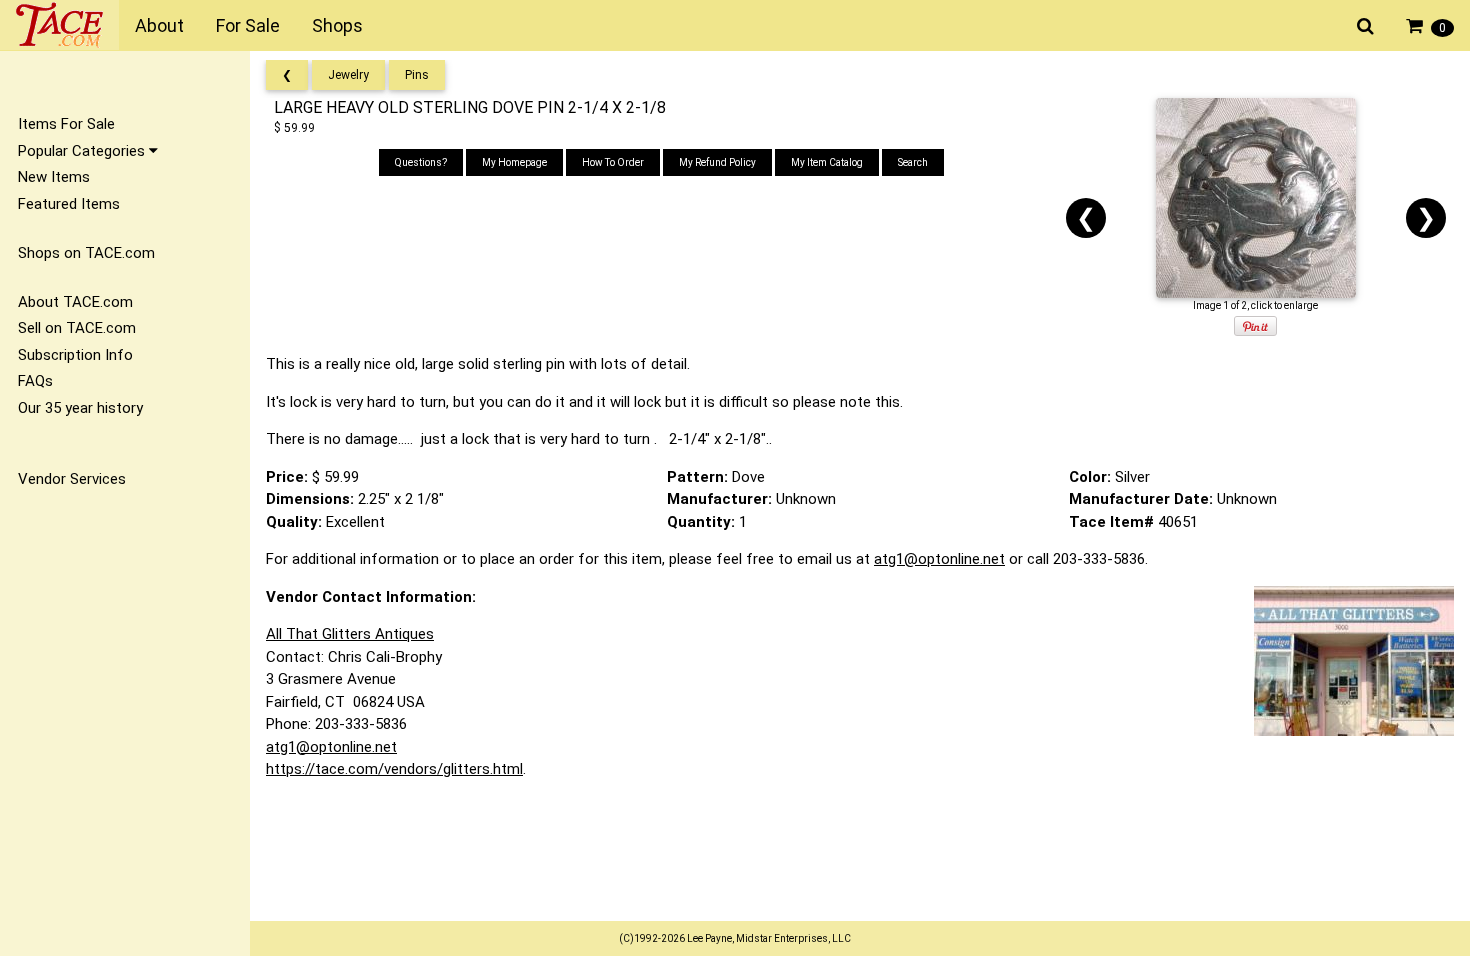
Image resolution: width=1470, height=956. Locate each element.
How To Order (613, 162)
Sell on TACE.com (77, 328)
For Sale (248, 25)
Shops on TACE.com (86, 253)
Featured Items (69, 204)
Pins (417, 75)
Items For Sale (66, 124)
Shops (337, 25)
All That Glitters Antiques (350, 634)
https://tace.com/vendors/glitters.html (394, 769)
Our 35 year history (80, 408)
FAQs (35, 381)
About (159, 25)
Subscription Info (75, 355)
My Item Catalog (827, 162)
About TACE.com (75, 302)
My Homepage (514, 162)
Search (913, 162)
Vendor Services (72, 479)
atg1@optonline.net (939, 559)
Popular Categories (83, 151)
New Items (54, 177)
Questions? (421, 162)
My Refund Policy (717, 162)
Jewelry (348, 75)
